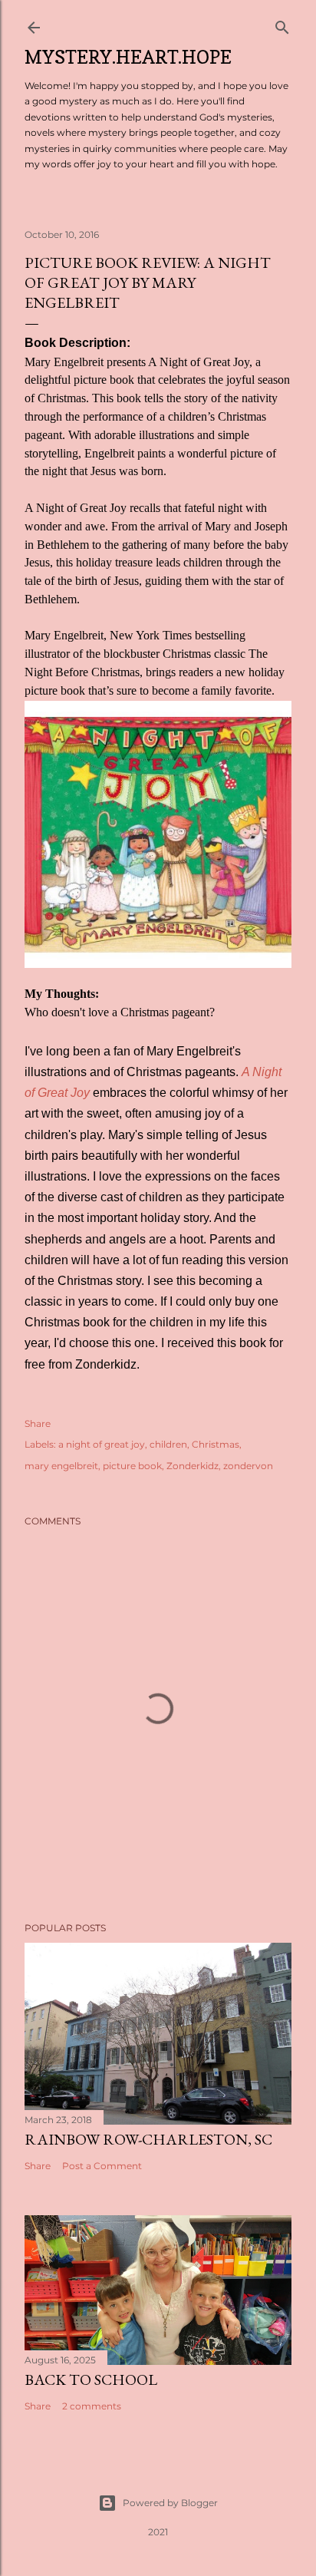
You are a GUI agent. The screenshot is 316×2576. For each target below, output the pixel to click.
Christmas (216, 1444)
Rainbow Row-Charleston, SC (148, 2139)
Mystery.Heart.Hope (128, 57)
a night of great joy (102, 1444)
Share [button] (38, 1423)
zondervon (248, 1466)
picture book (132, 1466)
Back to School (91, 2379)
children (168, 1444)
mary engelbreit (61, 1466)
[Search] (282, 24)
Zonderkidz (193, 1466)
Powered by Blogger (170, 2503)
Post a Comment (102, 2166)
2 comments (92, 2406)
